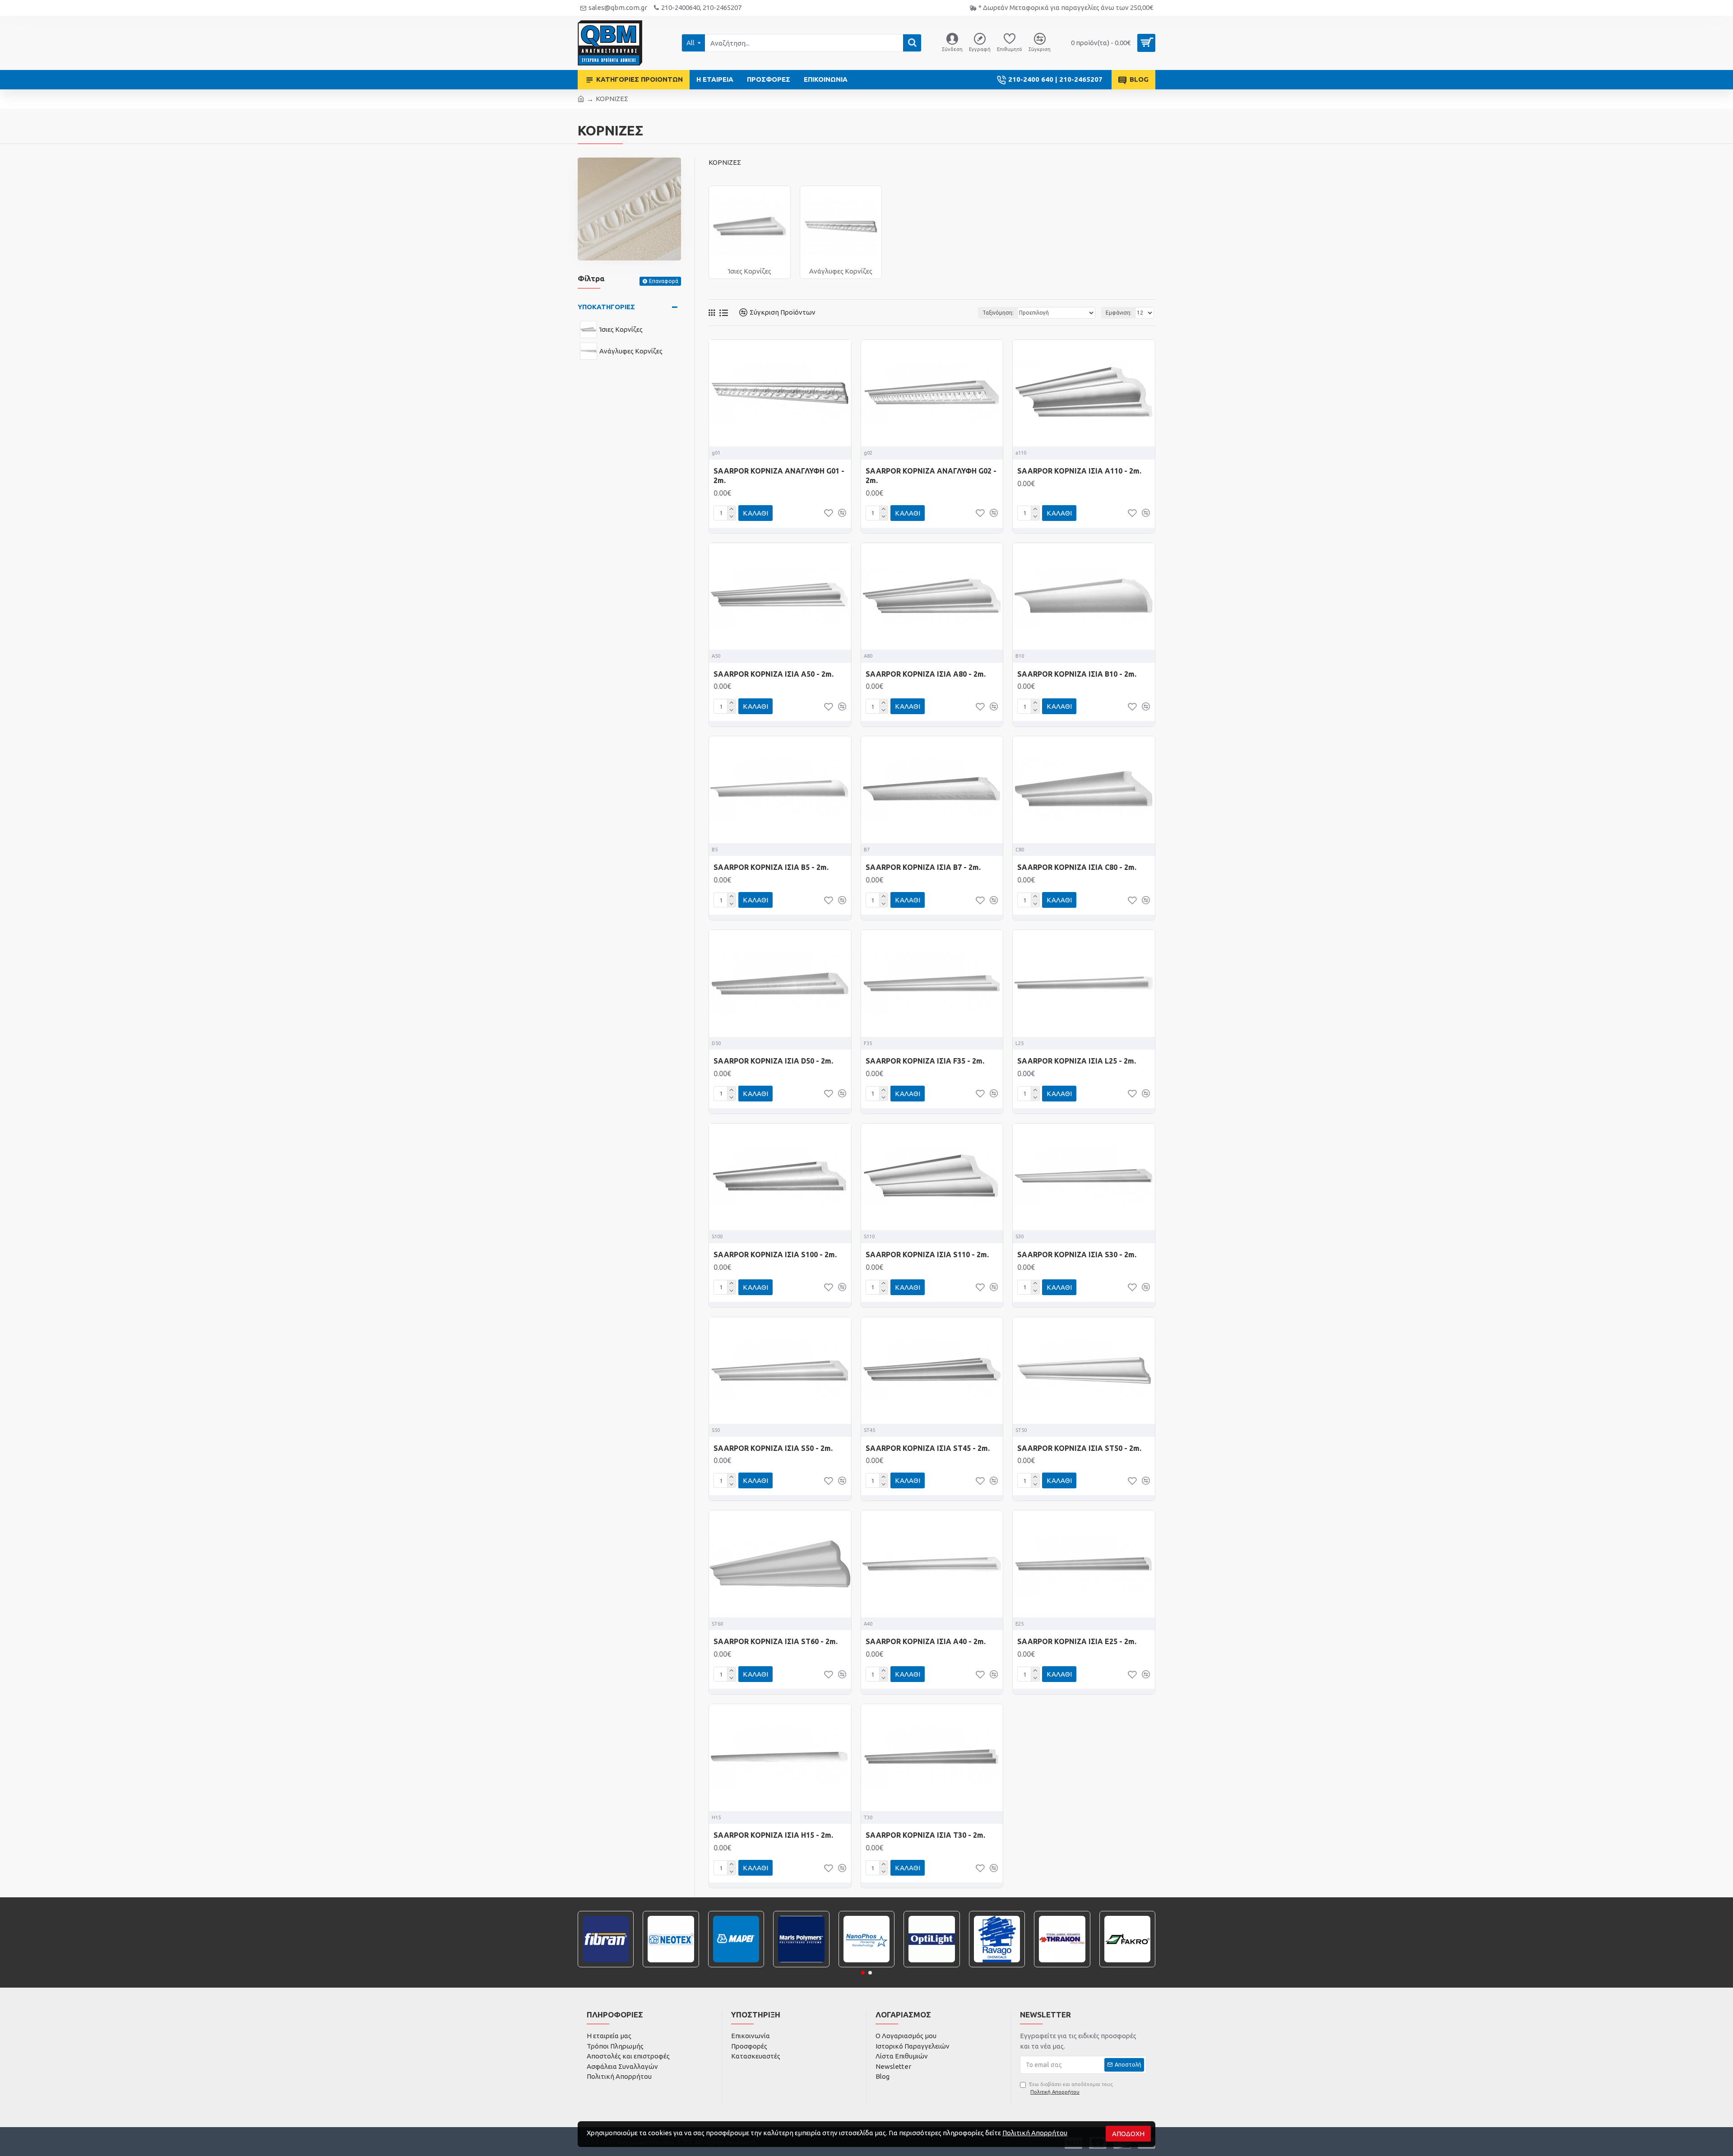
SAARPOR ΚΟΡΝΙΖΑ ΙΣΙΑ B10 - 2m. (1077, 674)
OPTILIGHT (932, 1966)
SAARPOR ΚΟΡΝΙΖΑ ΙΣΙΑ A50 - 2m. (774, 674)
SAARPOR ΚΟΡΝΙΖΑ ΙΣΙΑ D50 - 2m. (773, 1061)
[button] (863, 1973)
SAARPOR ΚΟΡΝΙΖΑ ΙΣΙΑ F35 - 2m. (925, 1061)
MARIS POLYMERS (802, 1966)
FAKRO (1127, 1966)
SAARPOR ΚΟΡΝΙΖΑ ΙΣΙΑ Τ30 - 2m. (925, 1835)
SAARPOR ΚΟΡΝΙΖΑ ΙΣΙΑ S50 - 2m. (773, 1448)
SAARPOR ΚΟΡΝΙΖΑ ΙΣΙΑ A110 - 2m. (1079, 471)
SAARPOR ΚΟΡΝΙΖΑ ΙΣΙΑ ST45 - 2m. (928, 1448)
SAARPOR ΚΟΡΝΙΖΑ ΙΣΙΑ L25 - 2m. (1077, 1061)
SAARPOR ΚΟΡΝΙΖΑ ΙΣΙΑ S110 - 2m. (927, 1255)
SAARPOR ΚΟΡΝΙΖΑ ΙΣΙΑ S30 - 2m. (1077, 1255)
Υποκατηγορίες (606, 307)
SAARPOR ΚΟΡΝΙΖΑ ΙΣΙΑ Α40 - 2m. (926, 1641)
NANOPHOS (866, 1966)
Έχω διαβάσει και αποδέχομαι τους (1071, 2088)
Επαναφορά (664, 281)
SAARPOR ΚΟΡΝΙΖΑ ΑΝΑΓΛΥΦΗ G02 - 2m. (931, 476)
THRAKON (1062, 1966)
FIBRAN (606, 1966)
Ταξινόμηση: (998, 313)
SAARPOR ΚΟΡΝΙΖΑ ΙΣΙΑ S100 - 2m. (775, 1255)
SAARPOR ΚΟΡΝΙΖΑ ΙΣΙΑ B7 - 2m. (923, 867)
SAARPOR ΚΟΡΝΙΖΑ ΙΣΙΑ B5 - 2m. (771, 867)
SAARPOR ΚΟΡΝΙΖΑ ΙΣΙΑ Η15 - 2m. (773, 1835)
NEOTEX (671, 1966)
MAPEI (736, 1966)
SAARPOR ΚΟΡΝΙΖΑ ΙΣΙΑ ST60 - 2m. (776, 1641)
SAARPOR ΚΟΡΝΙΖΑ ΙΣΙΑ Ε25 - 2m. (1077, 1641)
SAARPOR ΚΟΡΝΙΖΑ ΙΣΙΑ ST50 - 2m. (1079, 1448)
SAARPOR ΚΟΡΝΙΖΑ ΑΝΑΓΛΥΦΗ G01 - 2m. (779, 476)
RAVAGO (997, 1966)
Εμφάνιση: (1119, 313)
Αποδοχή (1128, 2134)
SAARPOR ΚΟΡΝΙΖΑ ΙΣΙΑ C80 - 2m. (1077, 867)
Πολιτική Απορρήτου (1035, 2133)
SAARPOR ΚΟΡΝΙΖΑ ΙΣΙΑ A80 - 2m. (926, 674)
